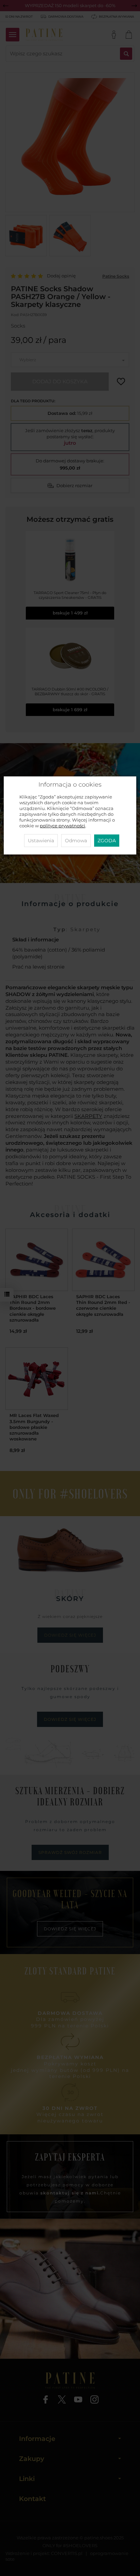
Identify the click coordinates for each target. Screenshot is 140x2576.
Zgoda (107, 841)
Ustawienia (41, 841)
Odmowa (76, 841)
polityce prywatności (63, 826)
